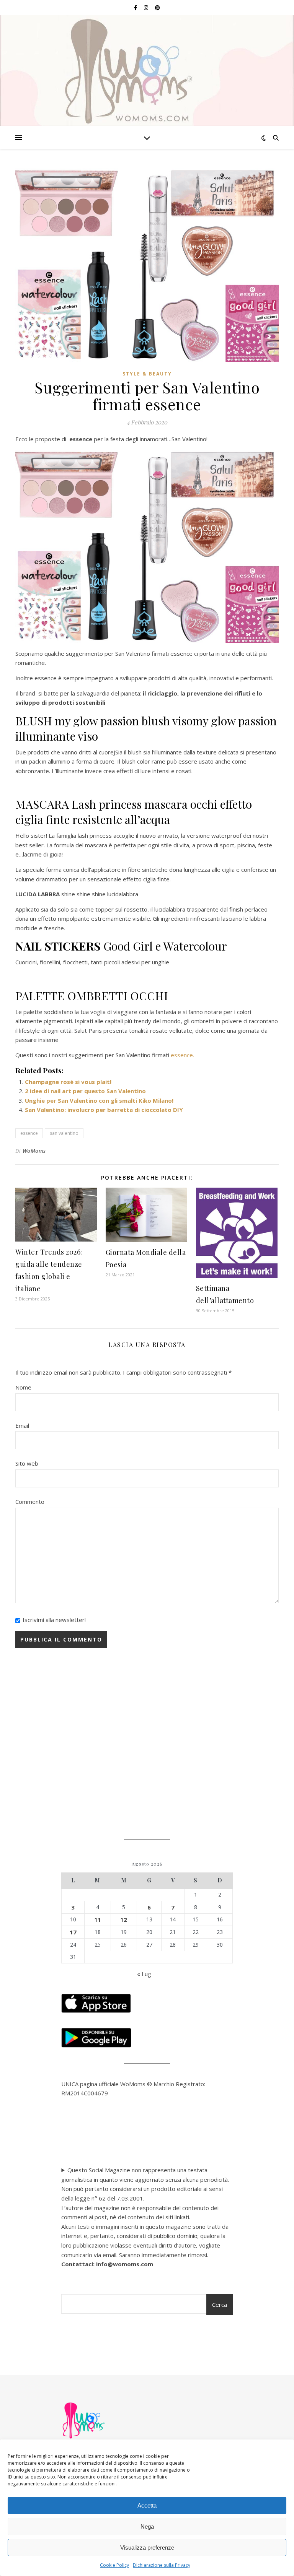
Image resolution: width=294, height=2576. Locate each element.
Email (22, 1425)
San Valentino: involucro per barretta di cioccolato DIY (104, 1110)
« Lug (144, 1974)
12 (124, 1919)
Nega (147, 2526)
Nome (23, 1387)
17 (73, 1932)
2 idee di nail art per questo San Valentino (85, 1091)
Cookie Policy (114, 2565)
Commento (30, 1502)
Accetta (147, 2505)
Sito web (27, 1463)
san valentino (64, 1133)
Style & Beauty (147, 374)
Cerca (220, 2305)
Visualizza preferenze (147, 2548)
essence (29, 1133)
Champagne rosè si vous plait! (69, 1082)
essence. (182, 1055)
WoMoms (34, 1151)
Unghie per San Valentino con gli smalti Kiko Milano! (99, 1100)
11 (98, 1919)
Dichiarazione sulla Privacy (162, 2565)
